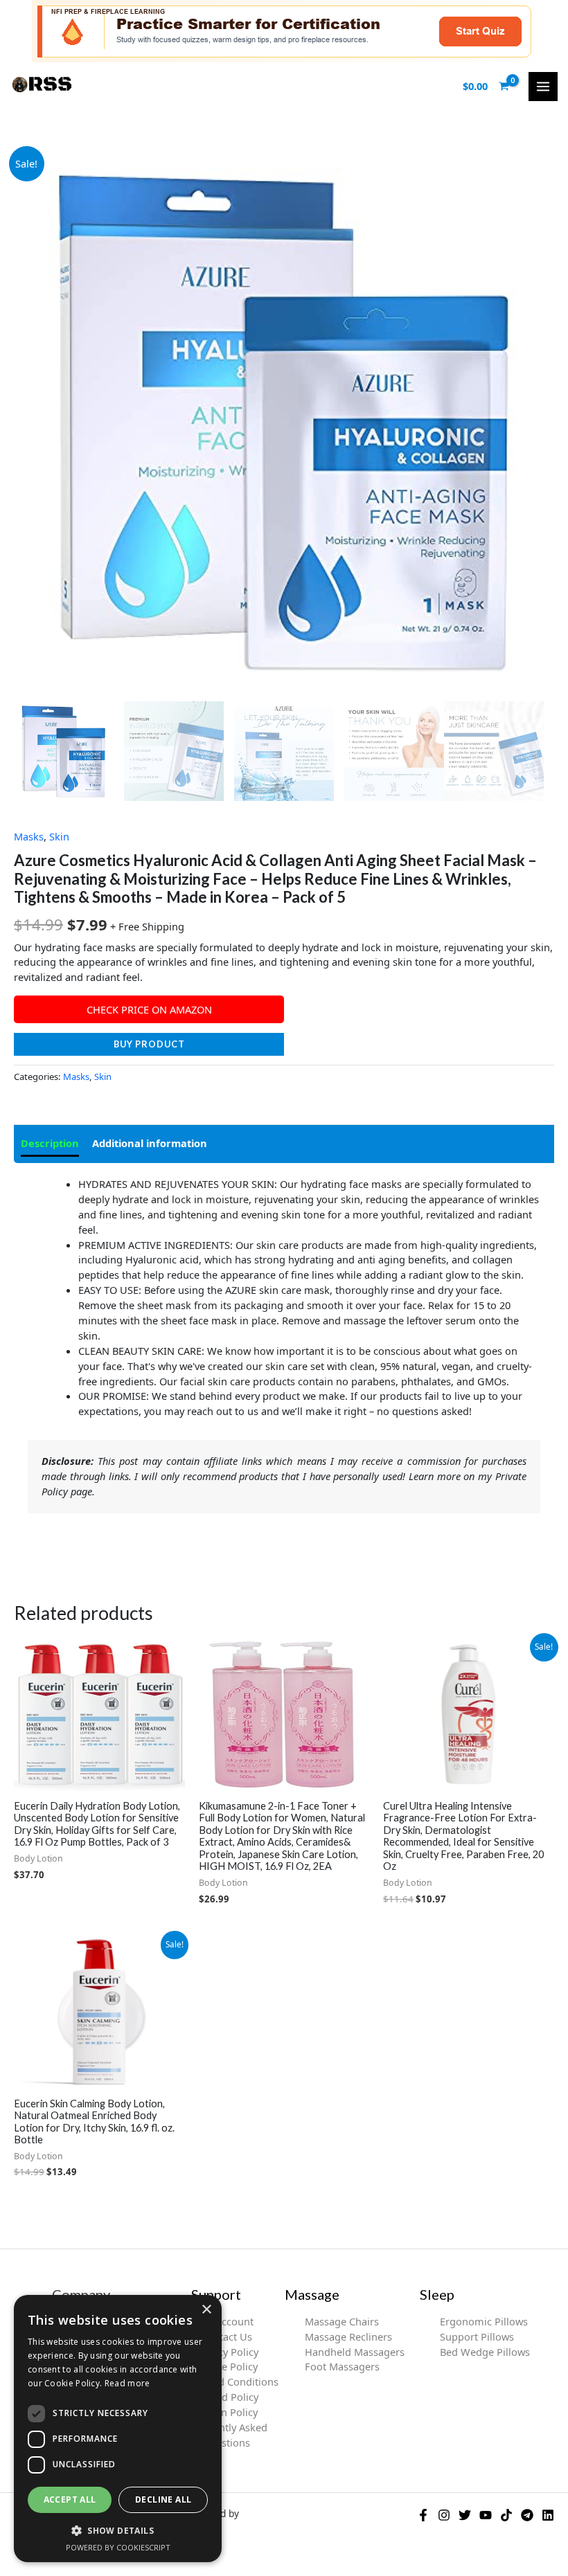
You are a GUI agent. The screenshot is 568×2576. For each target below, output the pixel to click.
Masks (29, 836)
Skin (59, 836)
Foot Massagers (342, 2366)
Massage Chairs (342, 2321)
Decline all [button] (163, 2500)
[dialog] (118, 2429)
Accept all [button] (70, 2500)
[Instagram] (444, 2515)
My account (227, 2321)
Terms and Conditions (227, 2381)
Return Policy (227, 2412)
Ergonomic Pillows (484, 2321)
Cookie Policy (226, 2366)
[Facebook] (423, 2515)
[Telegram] (527, 2515)
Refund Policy (226, 2397)
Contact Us (227, 2336)
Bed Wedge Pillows (485, 2352)
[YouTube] (486, 2515)
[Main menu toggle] (543, 87)
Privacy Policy (227, 2352)
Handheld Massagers (355, 2352)
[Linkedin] (548, 2515)
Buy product (149, 1044)
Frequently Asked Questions (227, 2435)
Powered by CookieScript (118, 2547)
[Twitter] (465, 2515)
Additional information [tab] (150, 1143)
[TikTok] (506, 2515)
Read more (127, 2383)
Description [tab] (50, 1143)
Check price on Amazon (149, 1009)
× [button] (206, 2310)
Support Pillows (477, 2336)
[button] (118, 2530)
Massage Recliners (348, 2336)
